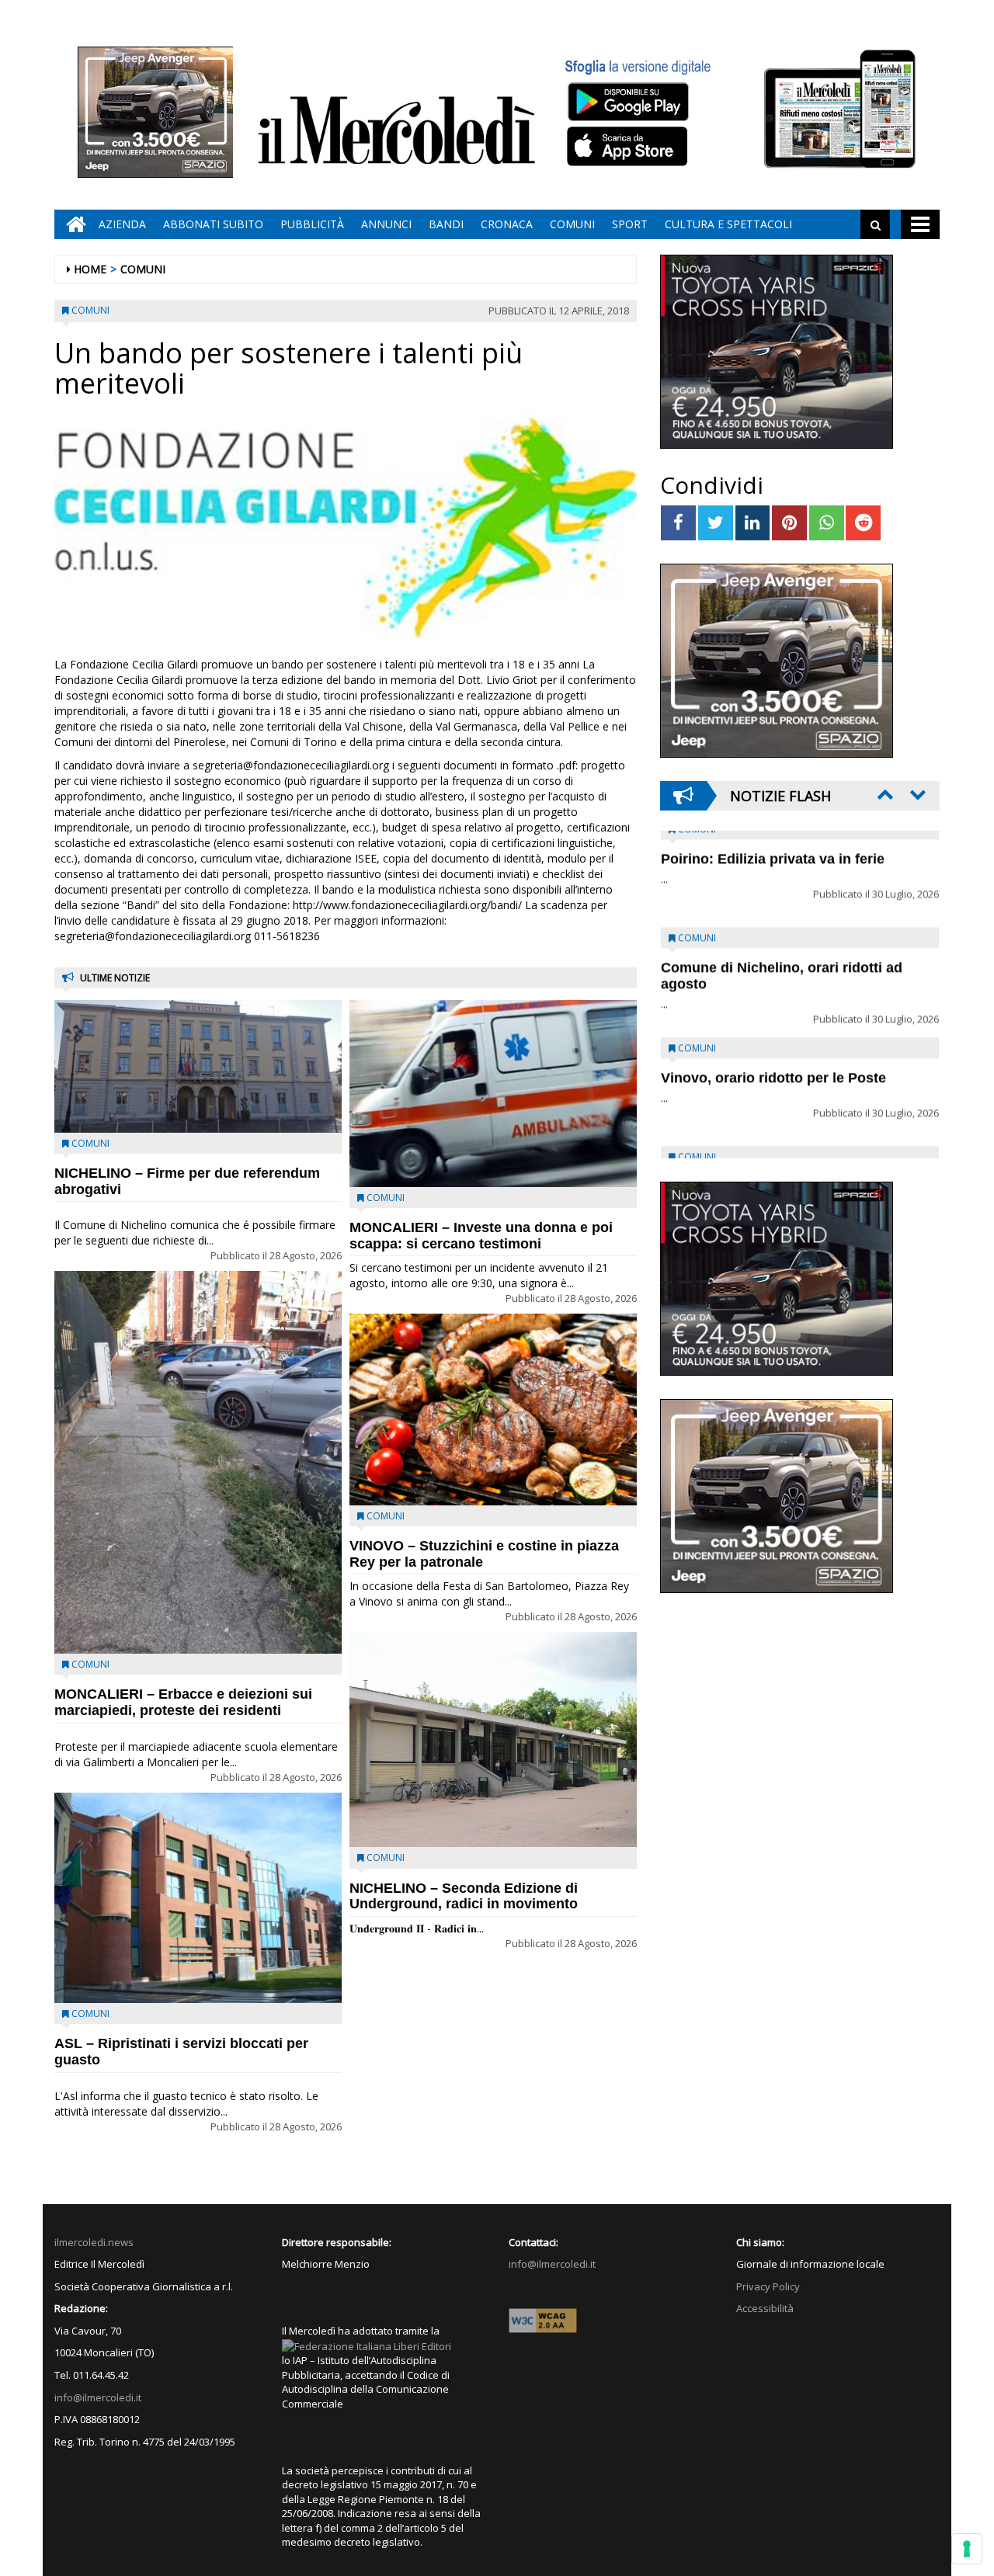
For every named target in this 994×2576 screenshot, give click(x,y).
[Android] (627, 101)
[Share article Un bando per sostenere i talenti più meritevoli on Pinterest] (789, 523)
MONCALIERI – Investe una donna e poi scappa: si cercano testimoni (481, 1236)
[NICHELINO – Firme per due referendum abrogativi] (198, 1066)
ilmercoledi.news (94, 2242)
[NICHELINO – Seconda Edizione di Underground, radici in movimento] (493, 1740)
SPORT (630, 224)
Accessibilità (765, 2308)
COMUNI (572, 224)
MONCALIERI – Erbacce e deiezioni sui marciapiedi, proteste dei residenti (183, 1702)
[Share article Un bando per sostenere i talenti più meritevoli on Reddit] (863, 523)
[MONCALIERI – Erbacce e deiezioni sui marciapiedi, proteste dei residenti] (198, 1462)
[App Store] (629, 147)
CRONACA (507, 224)
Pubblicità (312, 224)
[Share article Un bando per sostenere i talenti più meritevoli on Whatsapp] (827, 523)
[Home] (72, 224)
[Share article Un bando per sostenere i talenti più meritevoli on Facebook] (678, 523)
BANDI (446, 224)
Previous (884, 794)
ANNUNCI (386, 224)
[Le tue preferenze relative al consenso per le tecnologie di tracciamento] (967, 2549)
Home (90, 269)
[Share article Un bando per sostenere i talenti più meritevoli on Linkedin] (753, 523)
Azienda (122, 224)
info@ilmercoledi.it (98, 2397)
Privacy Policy (768, 2286)
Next (916, 794)
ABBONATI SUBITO (213, 224)
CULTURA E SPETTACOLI (728, 224)
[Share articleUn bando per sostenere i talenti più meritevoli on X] (716, 523)
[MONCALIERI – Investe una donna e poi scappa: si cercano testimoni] (493, 1093)
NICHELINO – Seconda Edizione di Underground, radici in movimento (464, 1896)
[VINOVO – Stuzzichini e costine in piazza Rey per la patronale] (493, 1410)
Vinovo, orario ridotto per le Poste (773, 872)
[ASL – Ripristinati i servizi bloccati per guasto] (198, 1898)
